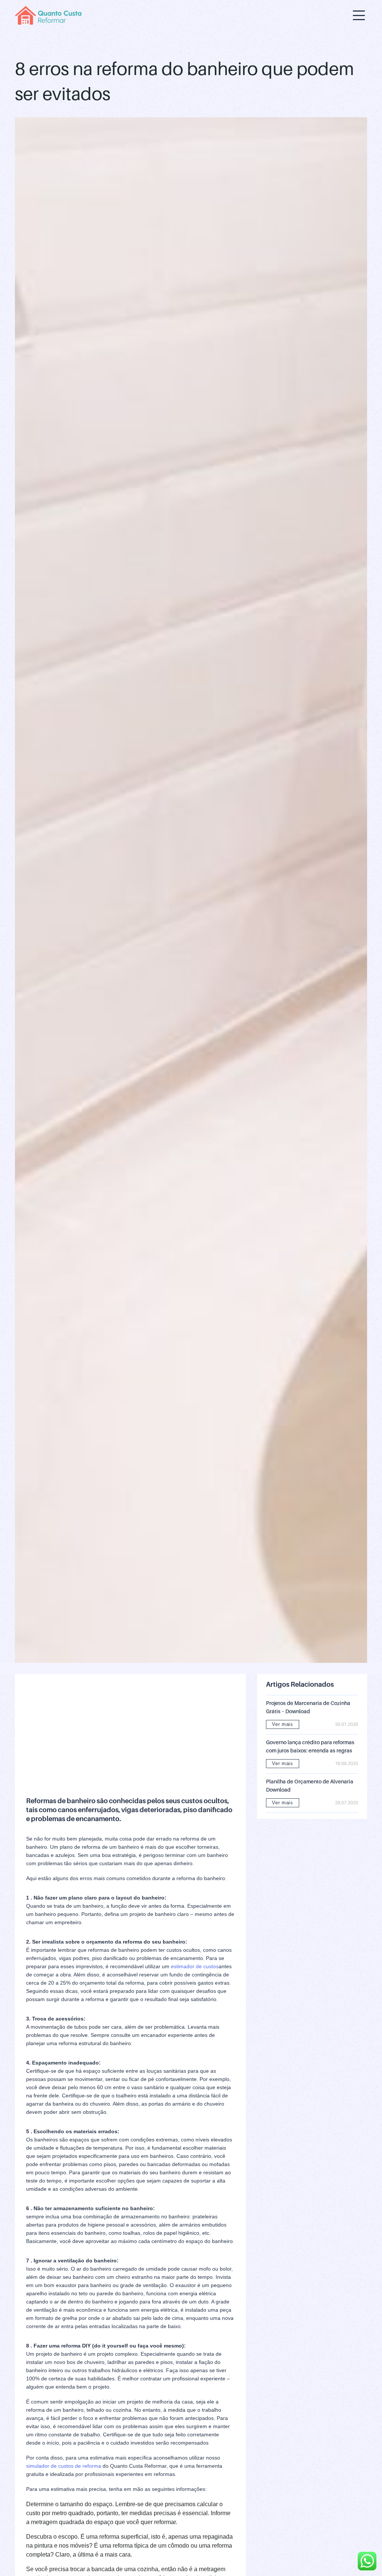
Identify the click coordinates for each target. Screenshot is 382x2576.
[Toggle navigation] (359, 15)
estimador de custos (195, 1966)
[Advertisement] (130, 1737)
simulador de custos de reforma (64, 2466)
